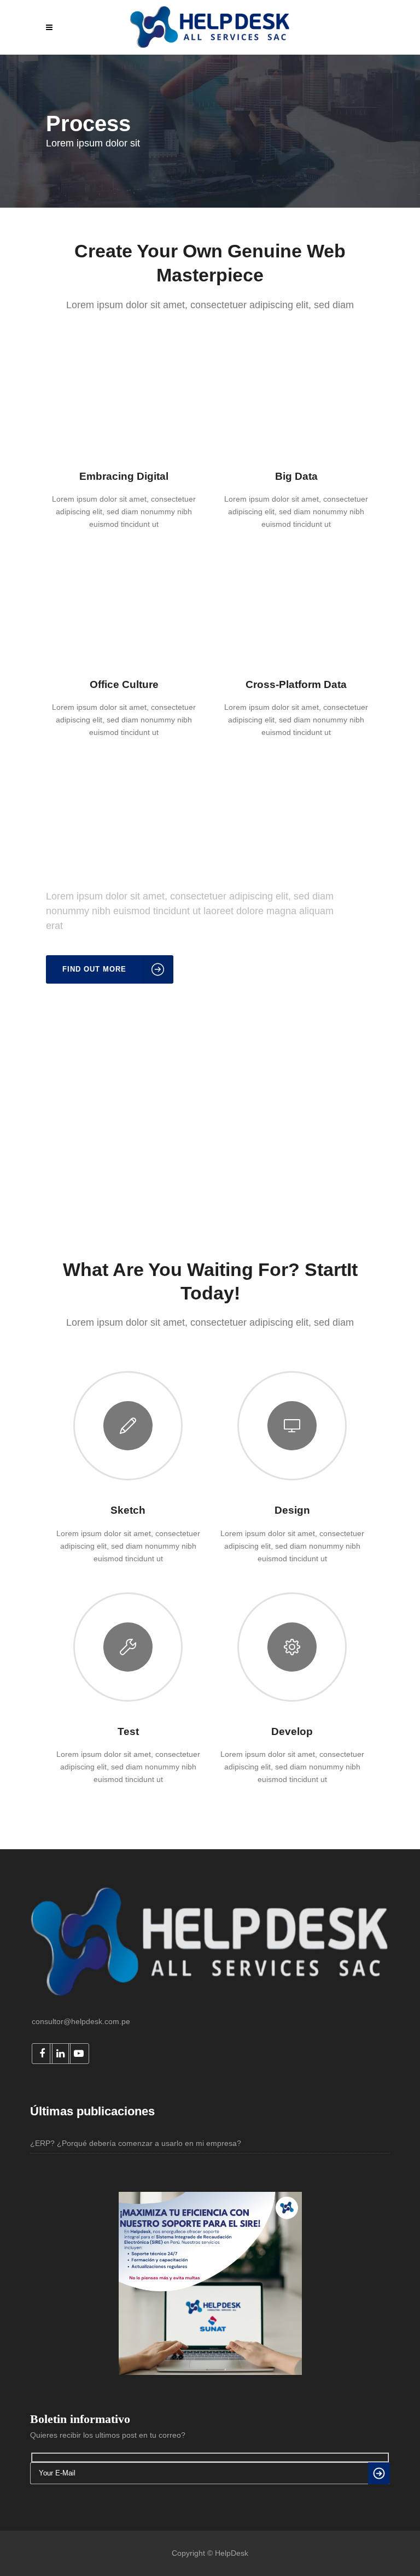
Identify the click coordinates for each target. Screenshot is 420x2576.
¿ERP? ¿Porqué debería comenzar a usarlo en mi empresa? (136, 2143)
